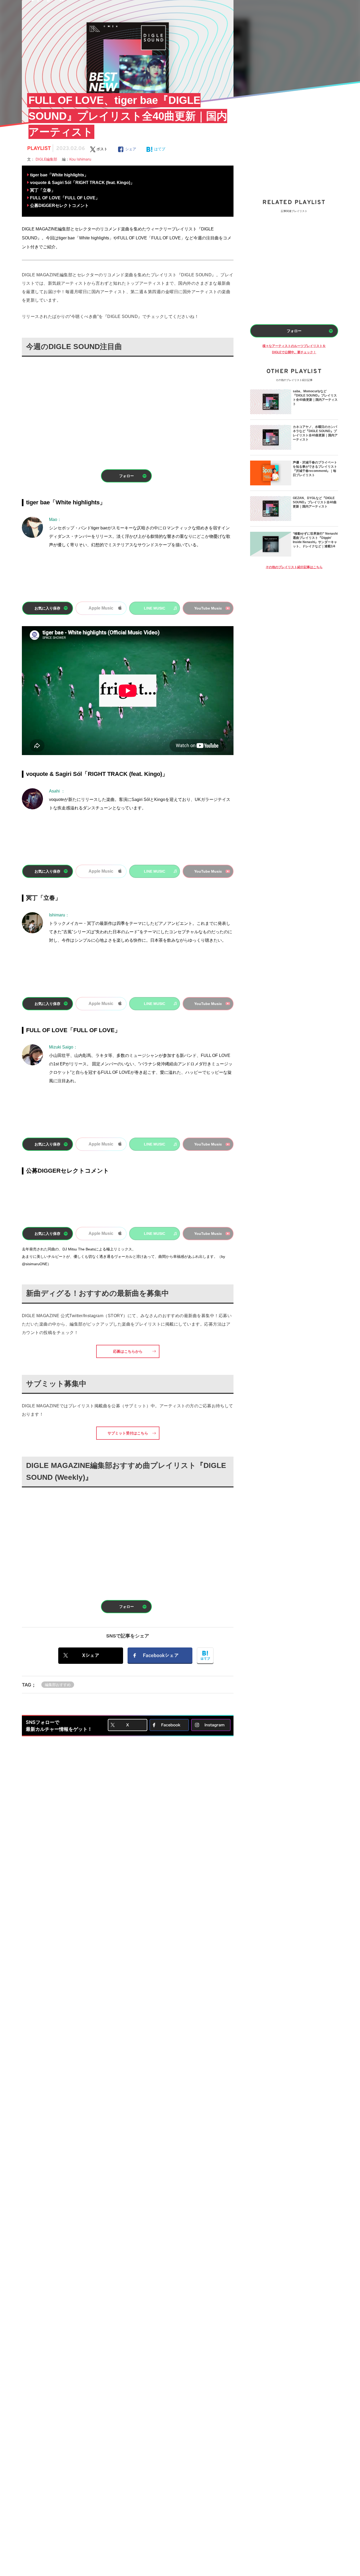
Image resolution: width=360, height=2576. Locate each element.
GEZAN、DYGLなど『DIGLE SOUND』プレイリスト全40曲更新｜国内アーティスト (315, 502)
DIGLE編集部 (49, 159)
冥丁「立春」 (43, 190)
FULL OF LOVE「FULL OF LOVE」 (65, 198)
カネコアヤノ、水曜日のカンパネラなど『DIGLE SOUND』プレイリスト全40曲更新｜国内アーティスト (315, 433)
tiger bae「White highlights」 (59, 175)
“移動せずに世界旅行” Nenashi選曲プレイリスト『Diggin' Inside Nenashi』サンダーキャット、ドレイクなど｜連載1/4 (315, 540)
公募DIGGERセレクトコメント (59, 206)
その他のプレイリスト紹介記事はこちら (294, 567)
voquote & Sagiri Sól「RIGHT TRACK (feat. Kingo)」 (82, 183)
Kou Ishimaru (80, 159)
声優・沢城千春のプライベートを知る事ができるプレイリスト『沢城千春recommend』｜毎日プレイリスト (315, 469)
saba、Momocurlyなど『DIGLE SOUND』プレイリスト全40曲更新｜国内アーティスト (315, 398)
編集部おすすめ (58, 1685)
